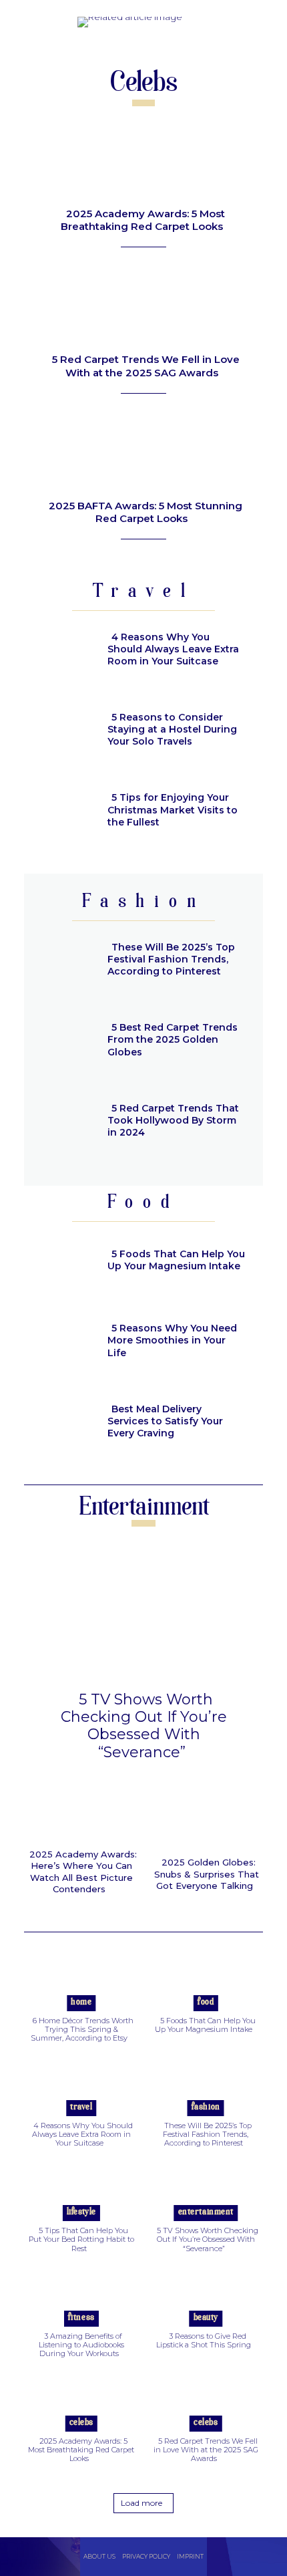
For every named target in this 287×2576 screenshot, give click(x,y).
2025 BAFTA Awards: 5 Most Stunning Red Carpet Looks (146, 512)
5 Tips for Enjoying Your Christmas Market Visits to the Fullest (173, 809)
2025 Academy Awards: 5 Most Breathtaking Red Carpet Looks (143, 220)
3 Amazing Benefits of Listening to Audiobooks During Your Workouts (81, 2345)
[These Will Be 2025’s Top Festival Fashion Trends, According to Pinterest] (60, 961)
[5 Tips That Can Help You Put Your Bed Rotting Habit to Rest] (81, 2192)
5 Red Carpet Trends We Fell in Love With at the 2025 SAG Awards (146, 366)
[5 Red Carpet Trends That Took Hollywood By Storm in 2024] (60, 1122)
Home (81, 2002)
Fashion (206, 2107)
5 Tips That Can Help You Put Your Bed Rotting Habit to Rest (81, 2239)
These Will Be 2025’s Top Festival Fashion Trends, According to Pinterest (171, 959)
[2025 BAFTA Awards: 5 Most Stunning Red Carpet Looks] (143, 451)
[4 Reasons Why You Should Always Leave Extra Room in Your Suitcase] (60, 651)
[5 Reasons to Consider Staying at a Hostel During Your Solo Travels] (60, 731)
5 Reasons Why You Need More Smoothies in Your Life (172, 1340)
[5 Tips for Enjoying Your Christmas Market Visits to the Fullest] (60, 811)
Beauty (206, 2318)
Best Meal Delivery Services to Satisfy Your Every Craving (165, 1421)
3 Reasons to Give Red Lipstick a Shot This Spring (204, 2340)
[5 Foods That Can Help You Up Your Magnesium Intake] (60, 1262)
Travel (81, 2107)
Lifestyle (81, 2212)
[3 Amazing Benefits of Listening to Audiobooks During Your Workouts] (81, 2297)
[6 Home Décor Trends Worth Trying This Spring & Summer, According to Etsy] (81, 1981)
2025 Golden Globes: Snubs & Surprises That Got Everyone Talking (207, 1874)
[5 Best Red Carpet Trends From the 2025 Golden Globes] (60, 1041)
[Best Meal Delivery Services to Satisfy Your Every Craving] (60, 1423)
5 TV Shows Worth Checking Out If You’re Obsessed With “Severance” (144, 1726)
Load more (141, 2503)
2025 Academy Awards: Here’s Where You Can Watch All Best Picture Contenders (83, 1872)
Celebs (81, 2423)
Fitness (81, 2318)
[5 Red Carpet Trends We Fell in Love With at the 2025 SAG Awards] (143, 305)
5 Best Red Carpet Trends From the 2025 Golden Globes (173, 1039)
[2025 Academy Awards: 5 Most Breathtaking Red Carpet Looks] (143, 159)
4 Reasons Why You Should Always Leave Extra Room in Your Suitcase (173, 649)
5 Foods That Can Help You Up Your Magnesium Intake (176, 1260)
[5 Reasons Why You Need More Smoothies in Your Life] (60, 1342)
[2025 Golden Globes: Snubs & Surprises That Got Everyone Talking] (207, 1818)
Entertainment (206, 2212)
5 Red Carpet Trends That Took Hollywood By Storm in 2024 (173, 1120)
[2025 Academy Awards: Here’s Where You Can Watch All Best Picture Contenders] (81, 1814)
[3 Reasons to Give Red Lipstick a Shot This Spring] (206, 2297)
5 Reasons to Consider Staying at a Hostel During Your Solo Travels (172, 729)
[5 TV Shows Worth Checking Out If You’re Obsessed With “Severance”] (143, 1611)
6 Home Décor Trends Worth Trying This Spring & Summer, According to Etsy (82, 2029)
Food (206, 2002)
